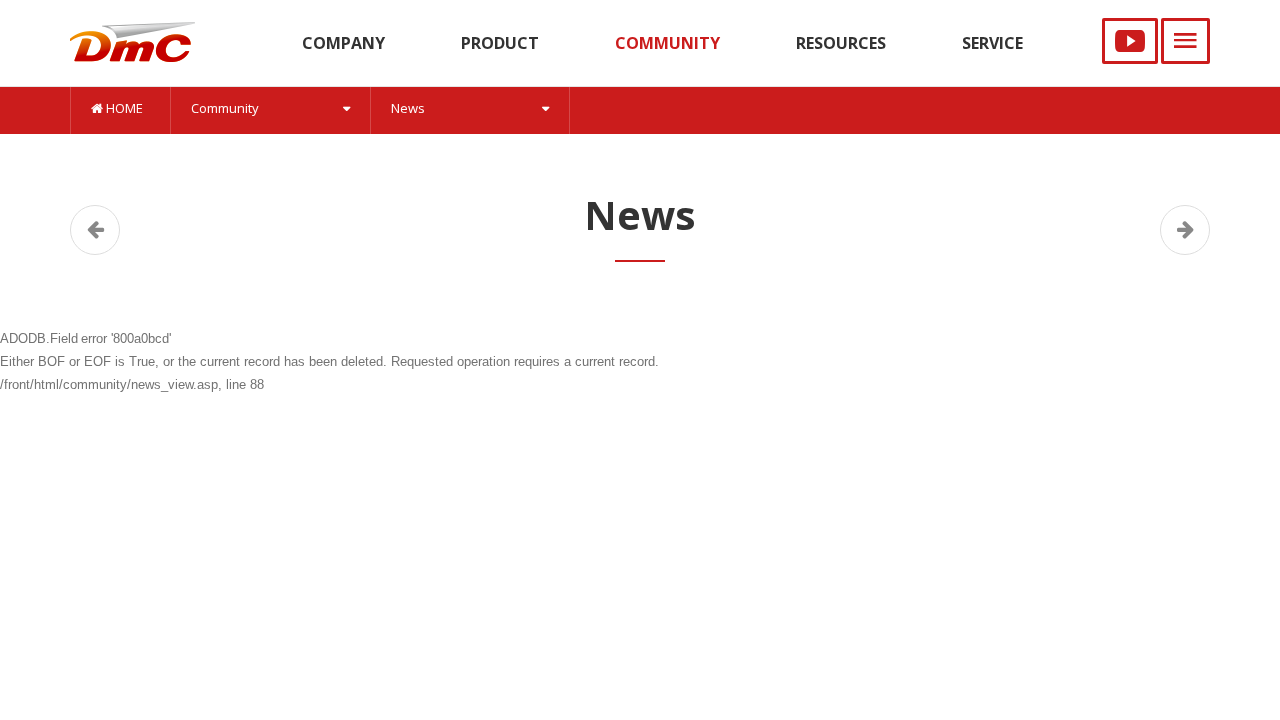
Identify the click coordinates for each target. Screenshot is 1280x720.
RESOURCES (841, 43)
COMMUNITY (667, 43)
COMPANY (343, 43)
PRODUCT (500, 43)
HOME (123, 108)
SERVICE (992, 43)
